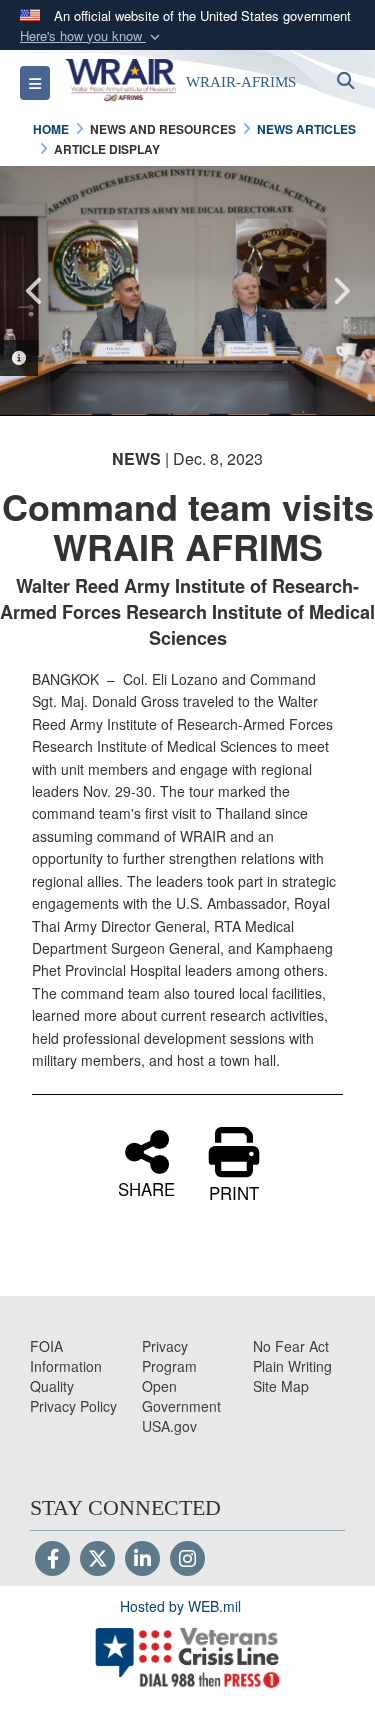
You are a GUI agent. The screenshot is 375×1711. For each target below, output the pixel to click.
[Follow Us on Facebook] (52, 1560)
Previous (35, 291)
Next (340, 291)
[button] (92, 36)
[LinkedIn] (142, 1560)
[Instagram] (187, 1560)
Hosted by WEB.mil (180, 1606)
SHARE (146, 1187)
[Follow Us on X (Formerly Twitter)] (97, 1560)
